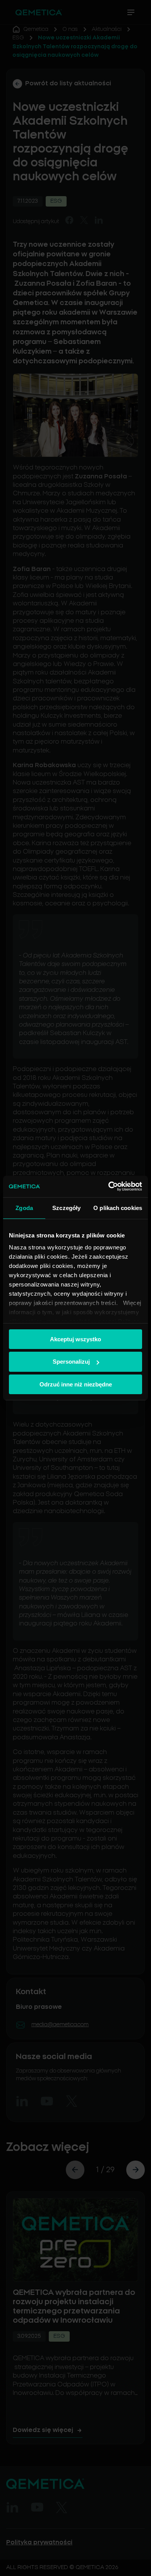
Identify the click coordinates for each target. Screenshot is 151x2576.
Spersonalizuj (71, 1362)
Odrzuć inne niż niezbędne (76, 1384)
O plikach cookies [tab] (118, 1207)
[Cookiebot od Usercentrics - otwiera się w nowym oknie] (109, 1186)
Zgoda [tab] (24, 1207)
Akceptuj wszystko (75, 1339)
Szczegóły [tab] (66, 1207)
